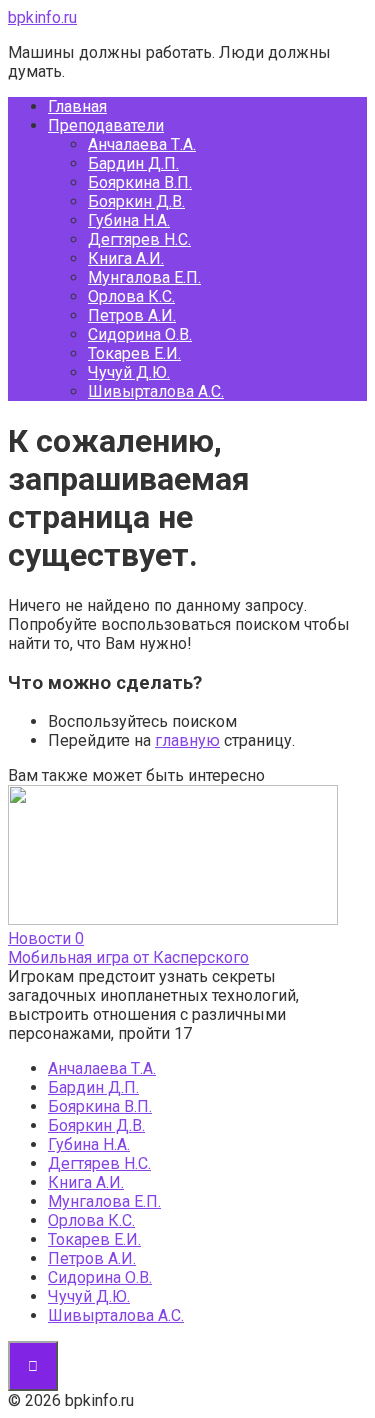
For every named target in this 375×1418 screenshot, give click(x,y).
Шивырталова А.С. (156, 391)
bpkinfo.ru (42, 17)
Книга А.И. (126, 258)
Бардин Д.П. (133, 163)
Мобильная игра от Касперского (128, 957)
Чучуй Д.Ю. (129, 372)
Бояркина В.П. (140, 182)
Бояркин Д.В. (136, 201)
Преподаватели (106, 125)
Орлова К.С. (131, 296)
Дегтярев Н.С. (139, 239)
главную (187, 740)
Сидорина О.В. (140, 334)
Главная (77, 106)
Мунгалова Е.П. (144, 277)
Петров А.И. (132, 315)
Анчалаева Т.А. (142, 144)
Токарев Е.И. (134, 353)
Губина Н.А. (129, 220)
